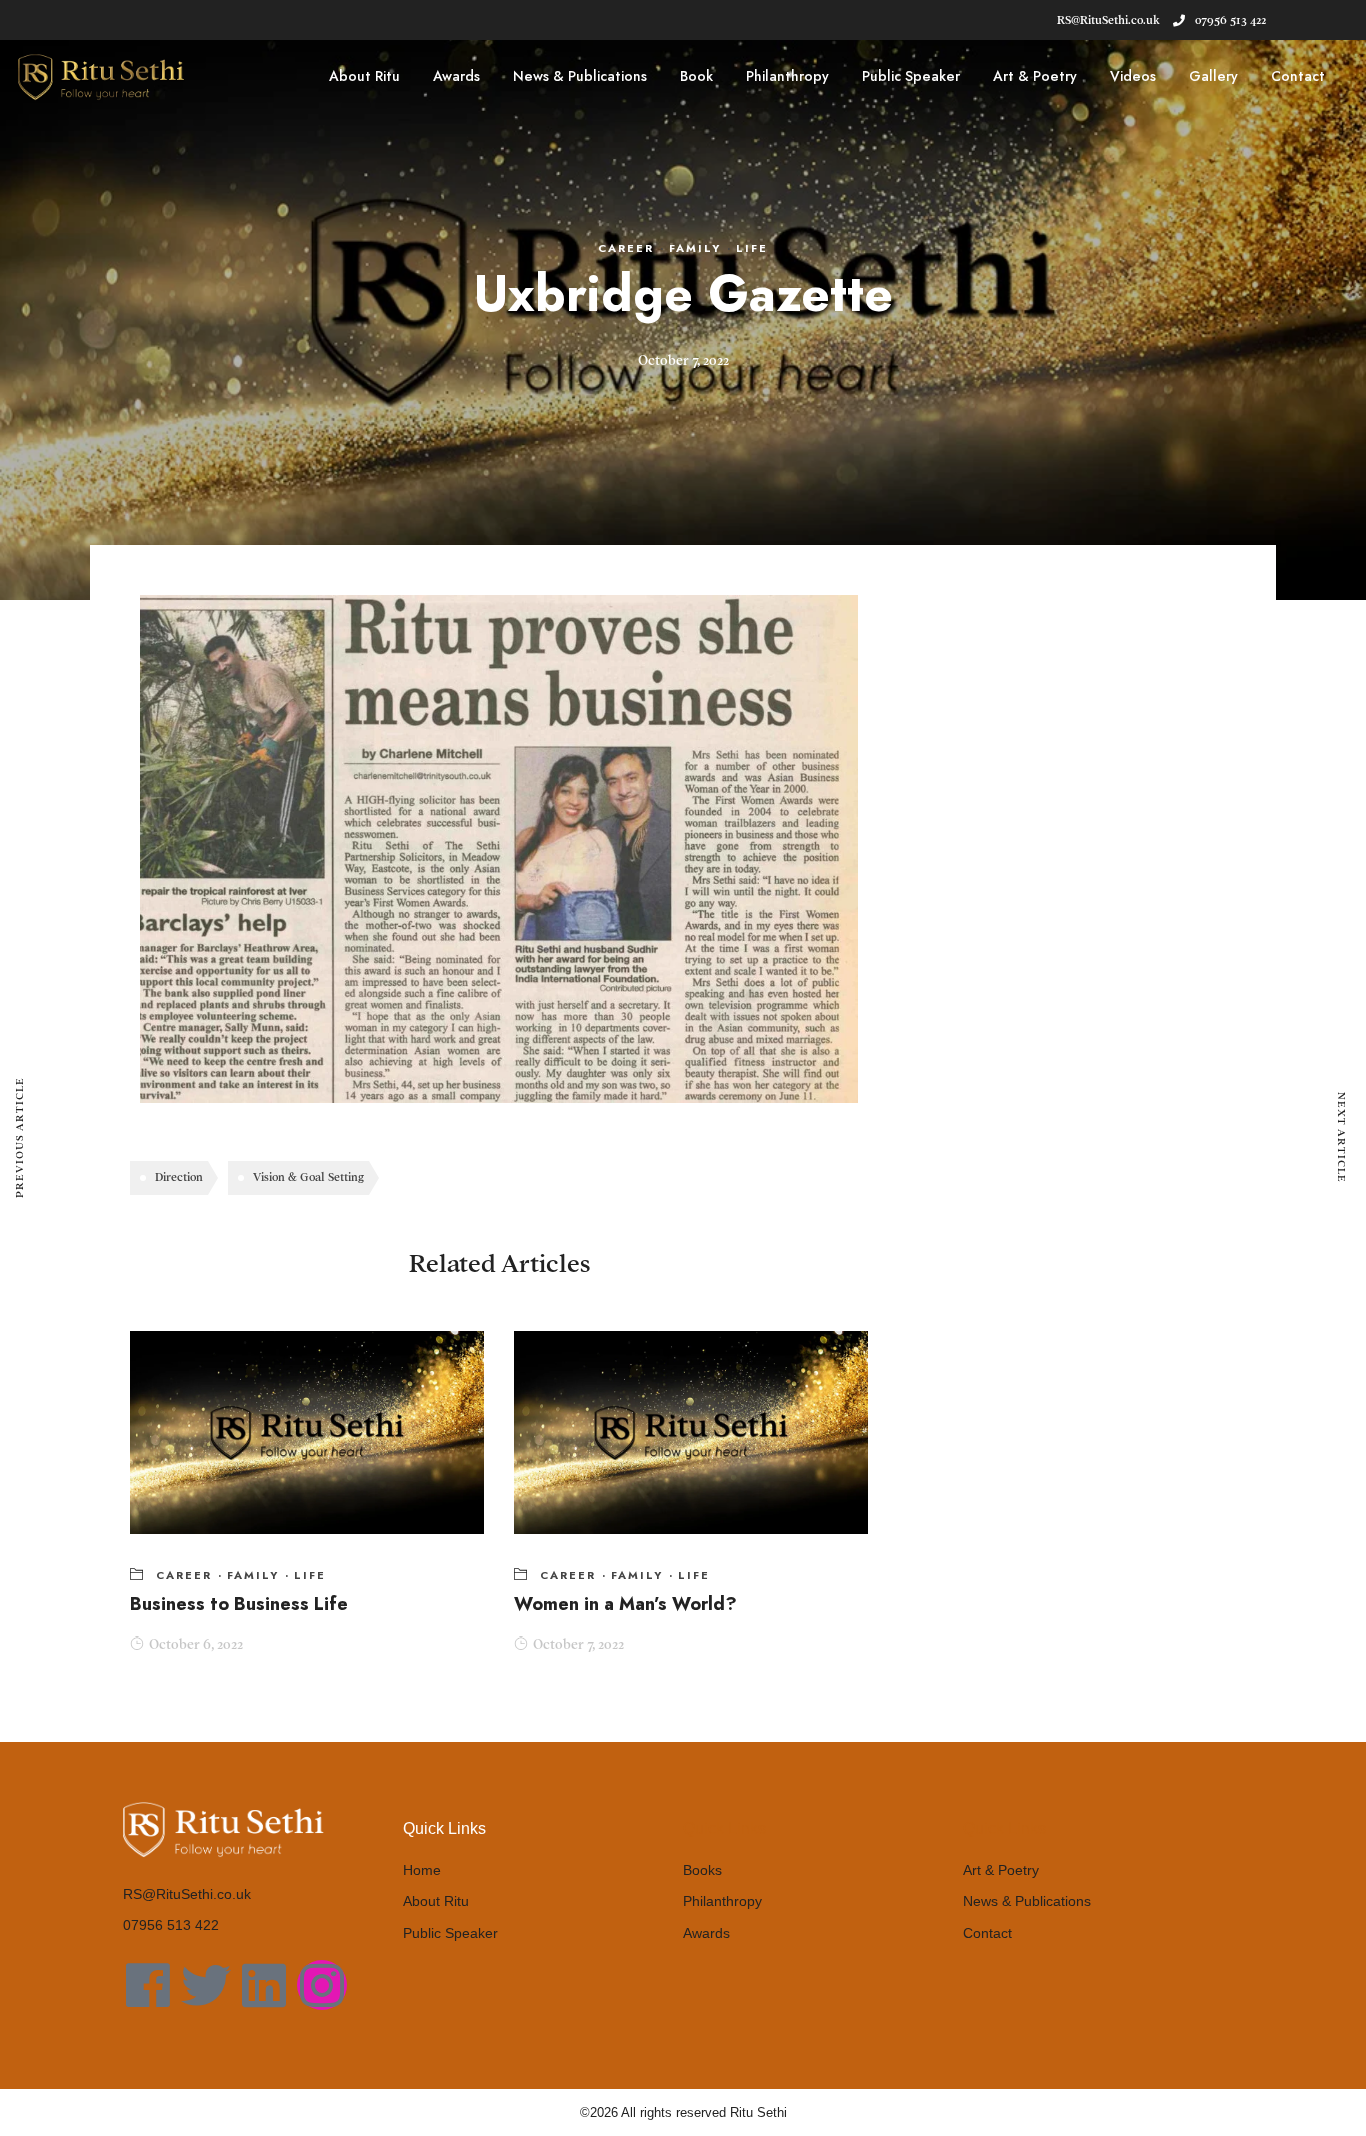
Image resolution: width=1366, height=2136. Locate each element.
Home (422, 1870)
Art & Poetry (1035, 76)
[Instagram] (322, 1985)
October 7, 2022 (578, 1644)
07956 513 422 (1230, 20)
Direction (179, 1177)
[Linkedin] (264, 1985)
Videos (1133, 76)
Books (702, 1870)
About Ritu (364, 76)
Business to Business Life (239, 1604)
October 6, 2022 (196, 1644)
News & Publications (580, 76)
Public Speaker (911, 76)
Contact (1298, 76)
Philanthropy (787, 76)
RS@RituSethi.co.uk (187, 1894)
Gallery (1213, 76)
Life (752, 248)
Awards (456, 76)
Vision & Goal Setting (308, 1177)
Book (696, 76)
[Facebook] (148, 1985)
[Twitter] (206, 1985)
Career (626, 248)
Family (695, 248)
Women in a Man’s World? (625, 1604)
